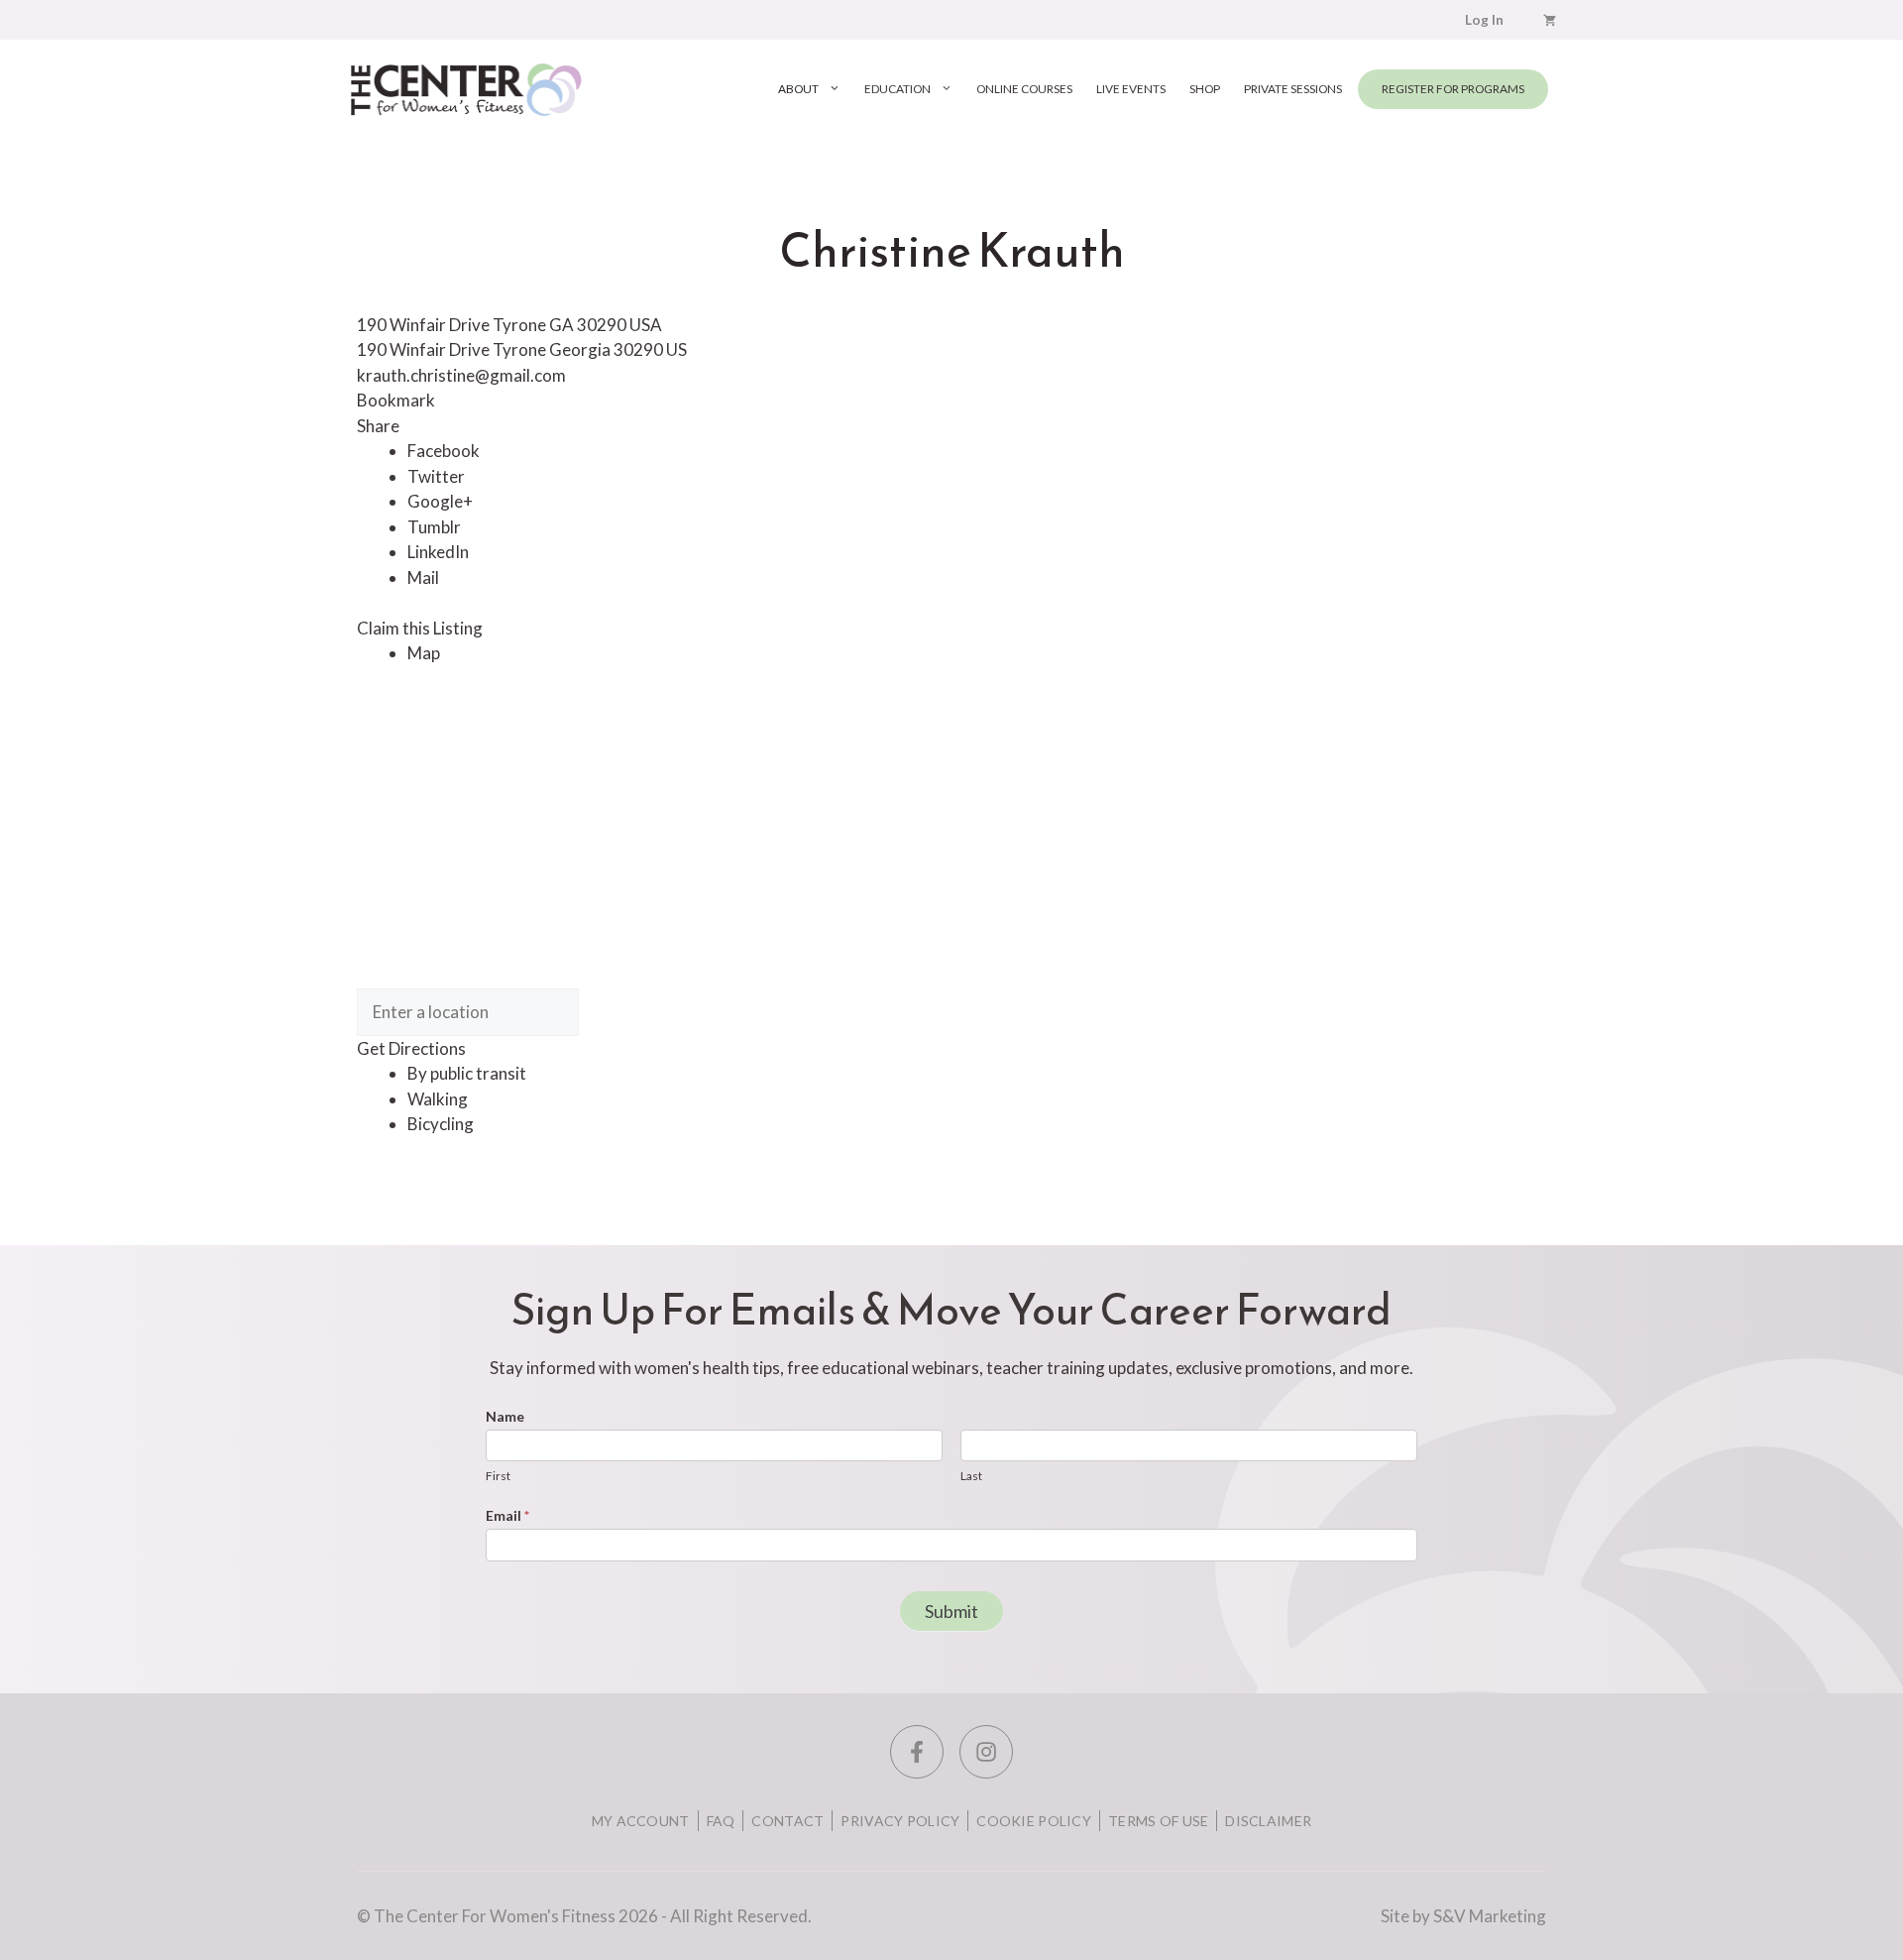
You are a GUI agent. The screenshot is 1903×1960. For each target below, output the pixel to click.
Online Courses (1024, 89)
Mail (423, 577)
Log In (1484, 20)
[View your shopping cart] (1550, 20)
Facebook (444, 451)
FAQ (721, 1821)
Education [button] (897, 89)
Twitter (436, 476)
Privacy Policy (900, 1821)
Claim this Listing (420, 628)
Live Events (1131, 89)
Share (378, 426)
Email (507, 1515)
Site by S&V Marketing (1463, 1916)
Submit (951, 1611)
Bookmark (396, 400)
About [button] (798, 89)
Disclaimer (1268, 1821)
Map (424, 653)
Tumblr (434, 527)
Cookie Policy (1034, 1821)
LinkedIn (438, 552)
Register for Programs (1453, 89)
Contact (787, 1821)
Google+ (440, 501)
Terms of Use (1158, 1821)
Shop (1205, 89)
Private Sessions (1293, 89)
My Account (641, 1821)
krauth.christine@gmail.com (461, 375)
